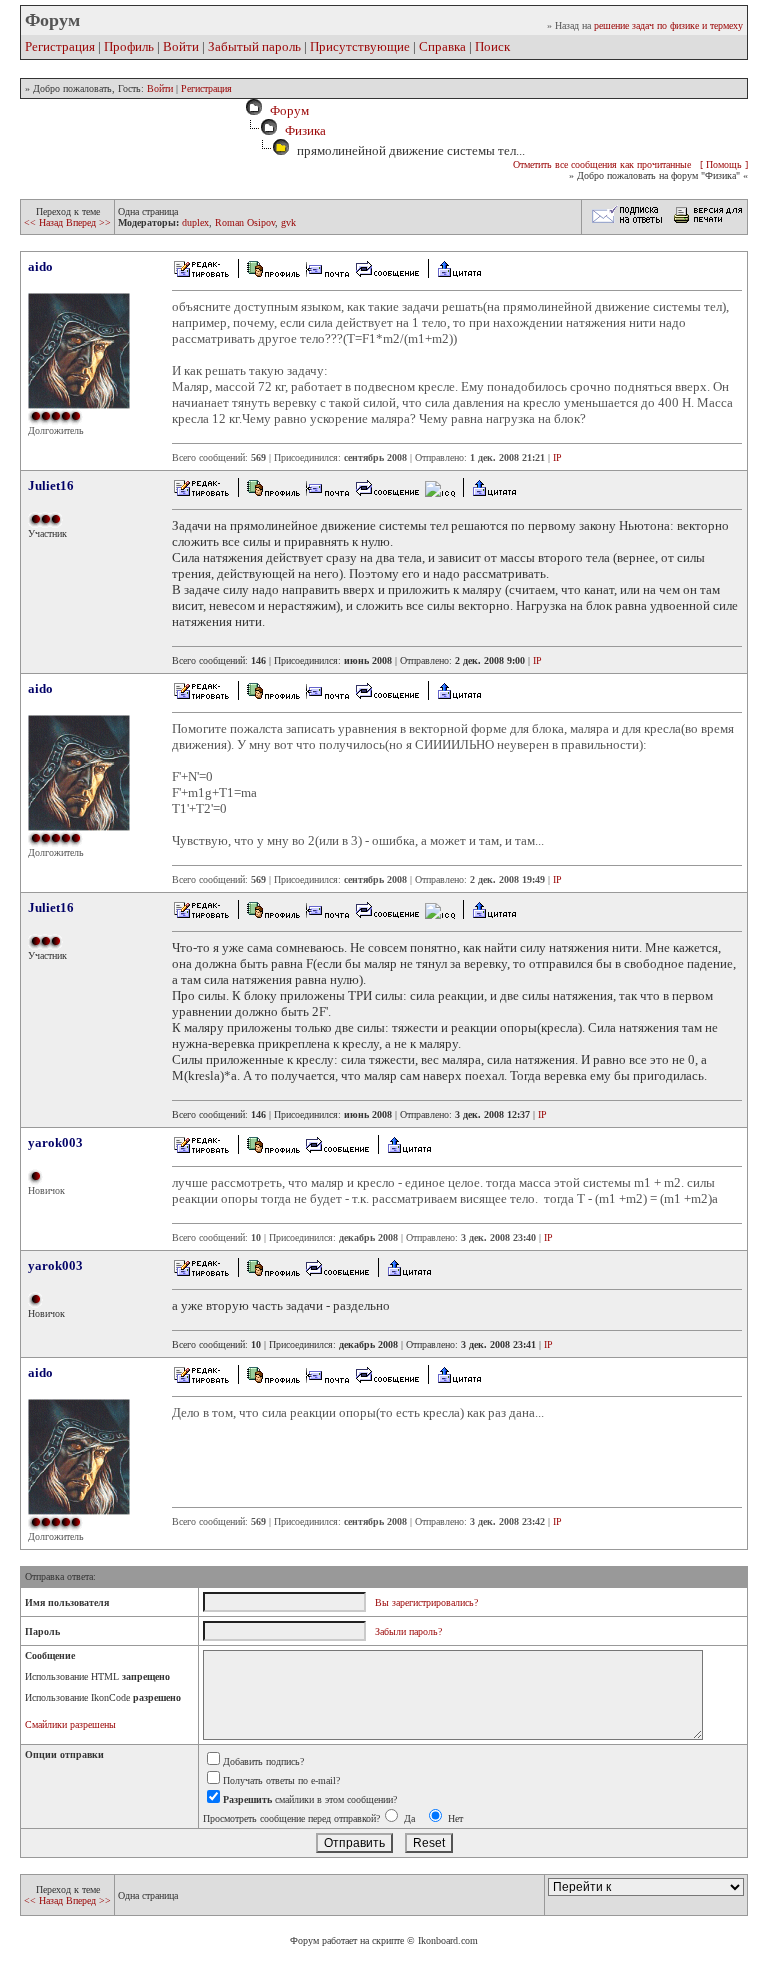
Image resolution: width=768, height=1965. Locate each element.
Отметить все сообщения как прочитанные (602, 164)
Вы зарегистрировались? (426, 1602)
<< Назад (45, 222)
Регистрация (60, 46)
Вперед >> (88, 222)
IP (557, 457)
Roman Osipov (245, 222)
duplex (195, 222)
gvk (288, 222)
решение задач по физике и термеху (668, 25)
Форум (286, 110)
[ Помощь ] (724, 164)
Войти (181, 46)
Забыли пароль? (408, 1631)
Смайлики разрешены (70, 1724)
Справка (442, 46)
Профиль (129, 46)
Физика (305, 130)
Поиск (492, 46)
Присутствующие (360, 46)
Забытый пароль (254, 46)
